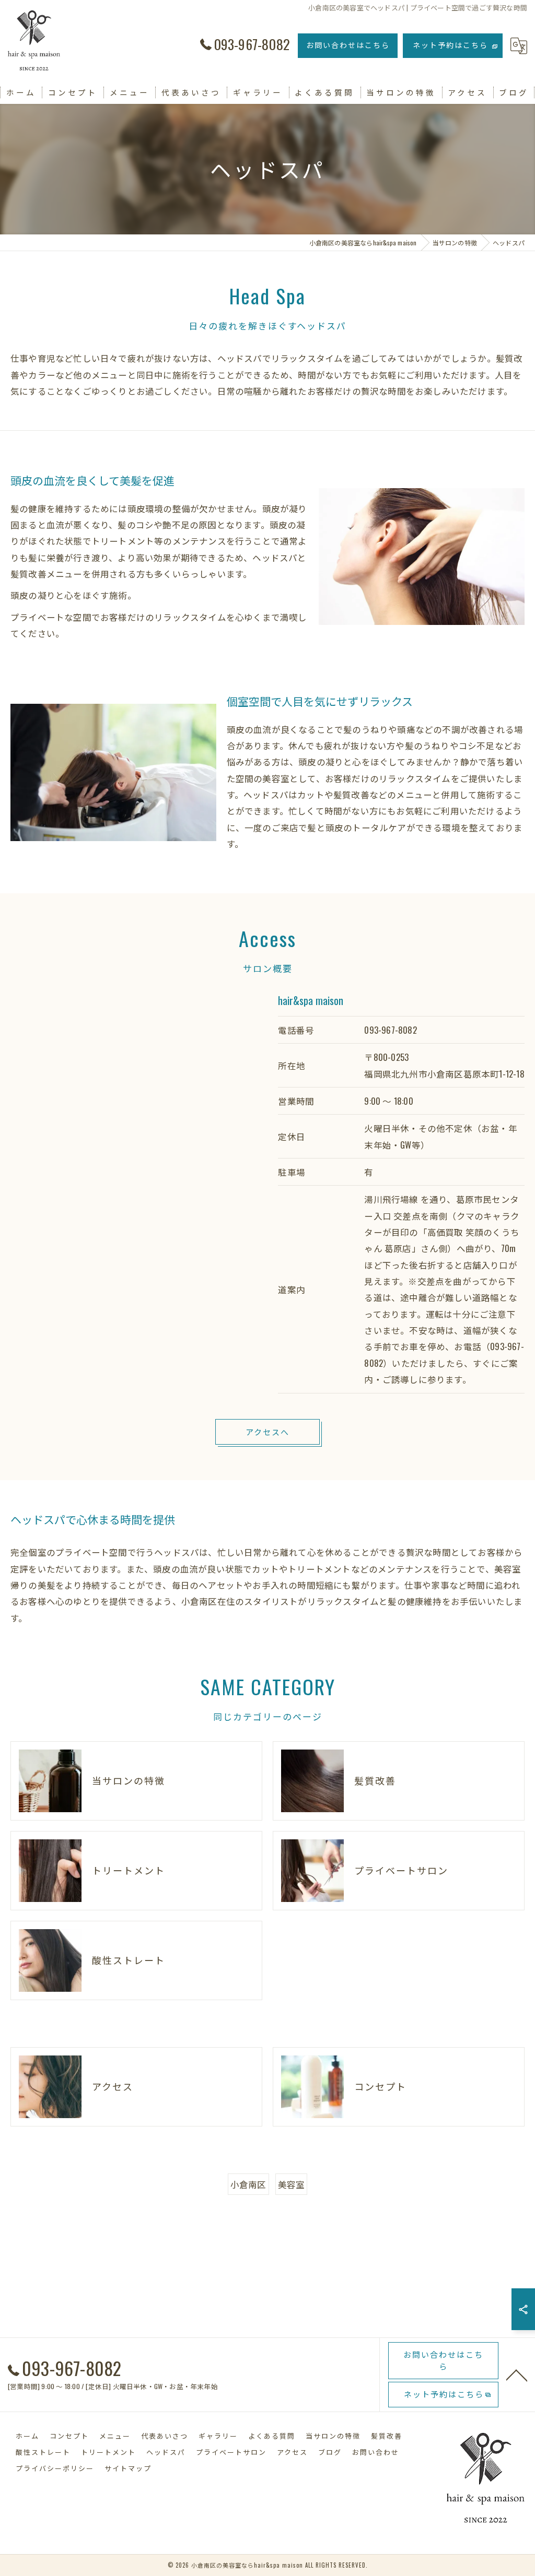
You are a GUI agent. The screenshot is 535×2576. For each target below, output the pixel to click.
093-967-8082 (390, 1030)
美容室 (292, 2184)
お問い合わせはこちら (348, 45)
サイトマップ (128, 2468)
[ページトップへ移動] (517, 2374)
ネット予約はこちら (450, 45)
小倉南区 (248, 2184)
